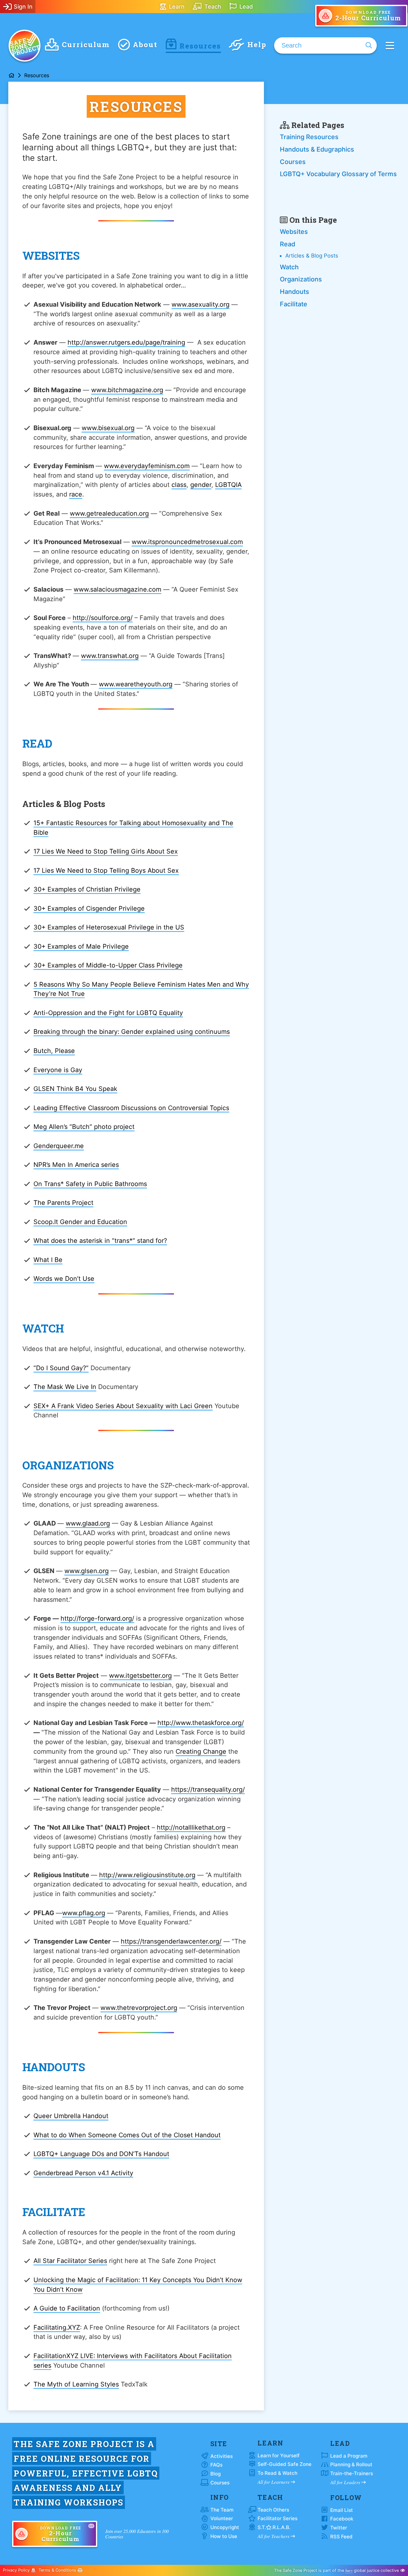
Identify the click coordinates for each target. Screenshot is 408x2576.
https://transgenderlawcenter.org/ (171, 1941)
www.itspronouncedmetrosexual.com (187, 542)
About (145, 45)
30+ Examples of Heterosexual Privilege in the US (109, 927)
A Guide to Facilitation (67, 2308)
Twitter (339, 2528)
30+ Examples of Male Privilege (81, 946)
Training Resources (309, 137)
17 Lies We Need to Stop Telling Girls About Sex (106, 851)
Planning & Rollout (351, 2464)
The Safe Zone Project (25, 46)
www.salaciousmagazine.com (117, 589)
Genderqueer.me (59, 1146)
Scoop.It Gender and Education (80, 1222)
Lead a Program (349, 2456)
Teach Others (273, 2510)
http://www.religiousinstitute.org (147, 1875)
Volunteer (222, 2518)
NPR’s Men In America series (76, 1165)
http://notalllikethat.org (191, 1827)
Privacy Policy (17, 2570)
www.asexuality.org (200, 304)
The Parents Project (63, 1203)
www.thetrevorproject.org (139, 2008)
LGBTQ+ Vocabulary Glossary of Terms (338, 174)
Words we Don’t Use (64, 1279)
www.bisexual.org (108, 428)
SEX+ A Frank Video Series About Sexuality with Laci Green (123, 1406)
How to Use (224, 2536)
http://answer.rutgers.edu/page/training (126, 342)
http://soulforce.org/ (103, 618)
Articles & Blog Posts (312, 256)
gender (201, 485)
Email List (342, 2510)
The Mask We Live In (65, 1387)
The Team (222, 2510)
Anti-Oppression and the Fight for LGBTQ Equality (108, 1013)
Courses (293, 162)
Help (257, 45)
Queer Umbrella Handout (71, 2116)
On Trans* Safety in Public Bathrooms (90, 1184)
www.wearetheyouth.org (136, 684)
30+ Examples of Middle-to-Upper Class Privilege (108, 965)
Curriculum (86, 45)
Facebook (342, 2519)
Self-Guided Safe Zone (284, 2464)
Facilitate (294, 304)
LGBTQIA (228, 485)
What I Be (48, 1260)
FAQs (216, 2465)
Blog (215, 2474)
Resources (200, 46)
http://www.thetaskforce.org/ (201, 1723)
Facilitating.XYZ (57, 2327)
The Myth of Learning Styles (76, 2384)
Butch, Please (54, 1051)
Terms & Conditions (58, 2570)
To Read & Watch (277, 2473)
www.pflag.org (84, 1913)
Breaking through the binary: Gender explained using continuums (132, 1032)
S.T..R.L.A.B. (274, 2527)
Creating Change (201, 1751)
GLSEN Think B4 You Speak (75, 1089)
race (76, 494)
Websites (294, 232)
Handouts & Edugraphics (317, 149)
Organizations (301, 279)
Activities (222, 2456)
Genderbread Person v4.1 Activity (83, 2173)
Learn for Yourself (279, 2456)
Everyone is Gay (58, 1070)
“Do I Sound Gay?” (61, 1368)
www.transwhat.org (110, 656)
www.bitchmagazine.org (127, 390)
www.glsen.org (87, 1571)
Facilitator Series (277, 2518)
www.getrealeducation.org (109, 513)
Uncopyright (225, 2527)
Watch (289, 267)
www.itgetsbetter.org (140, 1676)
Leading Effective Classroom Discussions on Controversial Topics (131, 1108)
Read (288, 244)
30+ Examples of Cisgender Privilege (89, 908)
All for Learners (274, 2482)
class (179, 485)
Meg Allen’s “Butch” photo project (84, 1127)
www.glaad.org (88, 1523)
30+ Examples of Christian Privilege (87, 889)
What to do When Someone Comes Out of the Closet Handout (127, 2135)
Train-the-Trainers (352, 2473)
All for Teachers (274, 2536)
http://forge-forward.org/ (97, 1618)
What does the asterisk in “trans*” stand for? (100, 1241)
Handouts (295, 292)
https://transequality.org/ (208, 1789)
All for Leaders (346, 2482)
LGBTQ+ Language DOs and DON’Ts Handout (101, 2154)
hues (349, 2570)
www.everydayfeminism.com (147, 466)
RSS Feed (341, 2537)
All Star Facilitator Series (70, 2261)
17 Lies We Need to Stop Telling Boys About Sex (106, 870)
